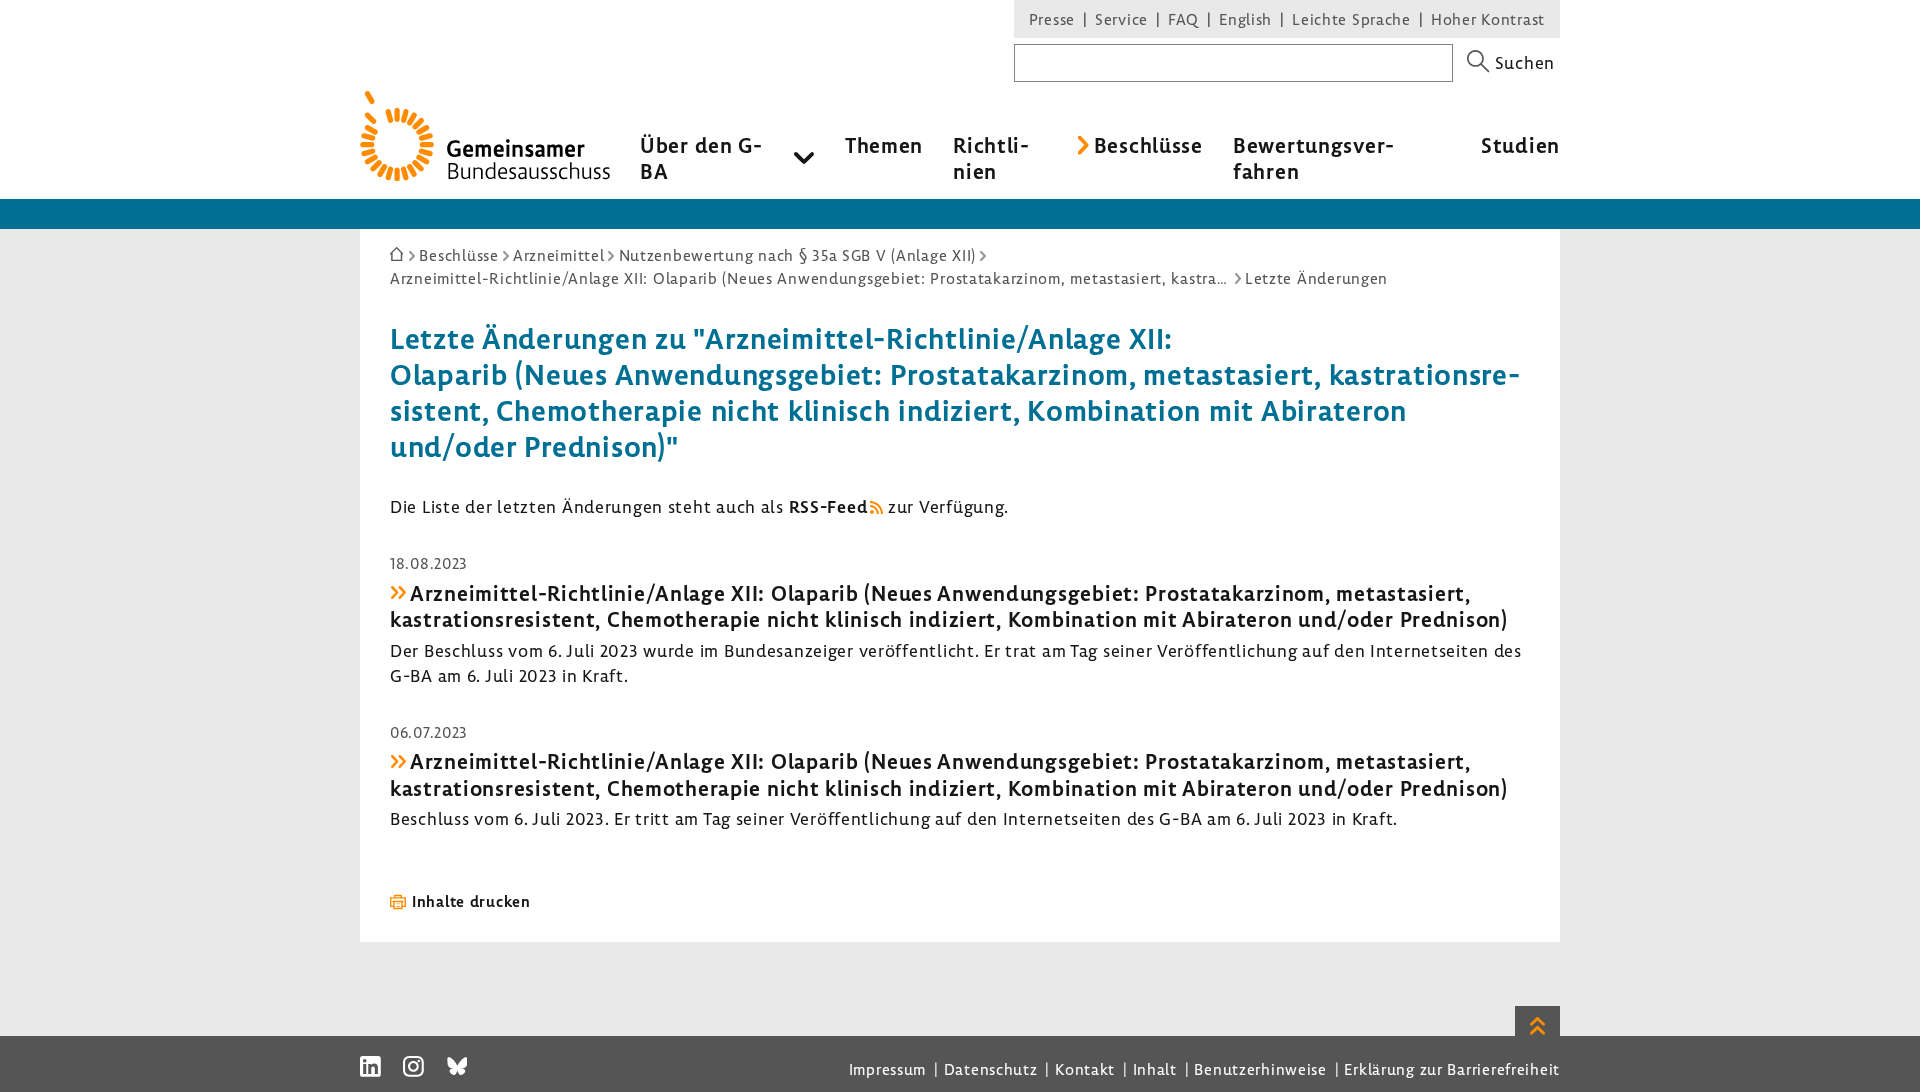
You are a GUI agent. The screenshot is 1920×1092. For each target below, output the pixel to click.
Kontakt (1085, 1069)
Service (1121, 19)
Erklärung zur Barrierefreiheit (1452, 1069)
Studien (1520, 145)
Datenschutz (991, 1069)
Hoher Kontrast (1488, 19)
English (1245, 19)
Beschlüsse (1148, 145)
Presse (1052, 19)
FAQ (1183, 19)
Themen (884, 145)
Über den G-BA (701, 158)
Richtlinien (991, 158)
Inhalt (1155, 1069)
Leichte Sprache (1351, 19)
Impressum (887, 1069)
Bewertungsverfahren (1313, 158)
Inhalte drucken (471, 901)
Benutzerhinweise (1260, 1069)
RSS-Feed (828, 506)
